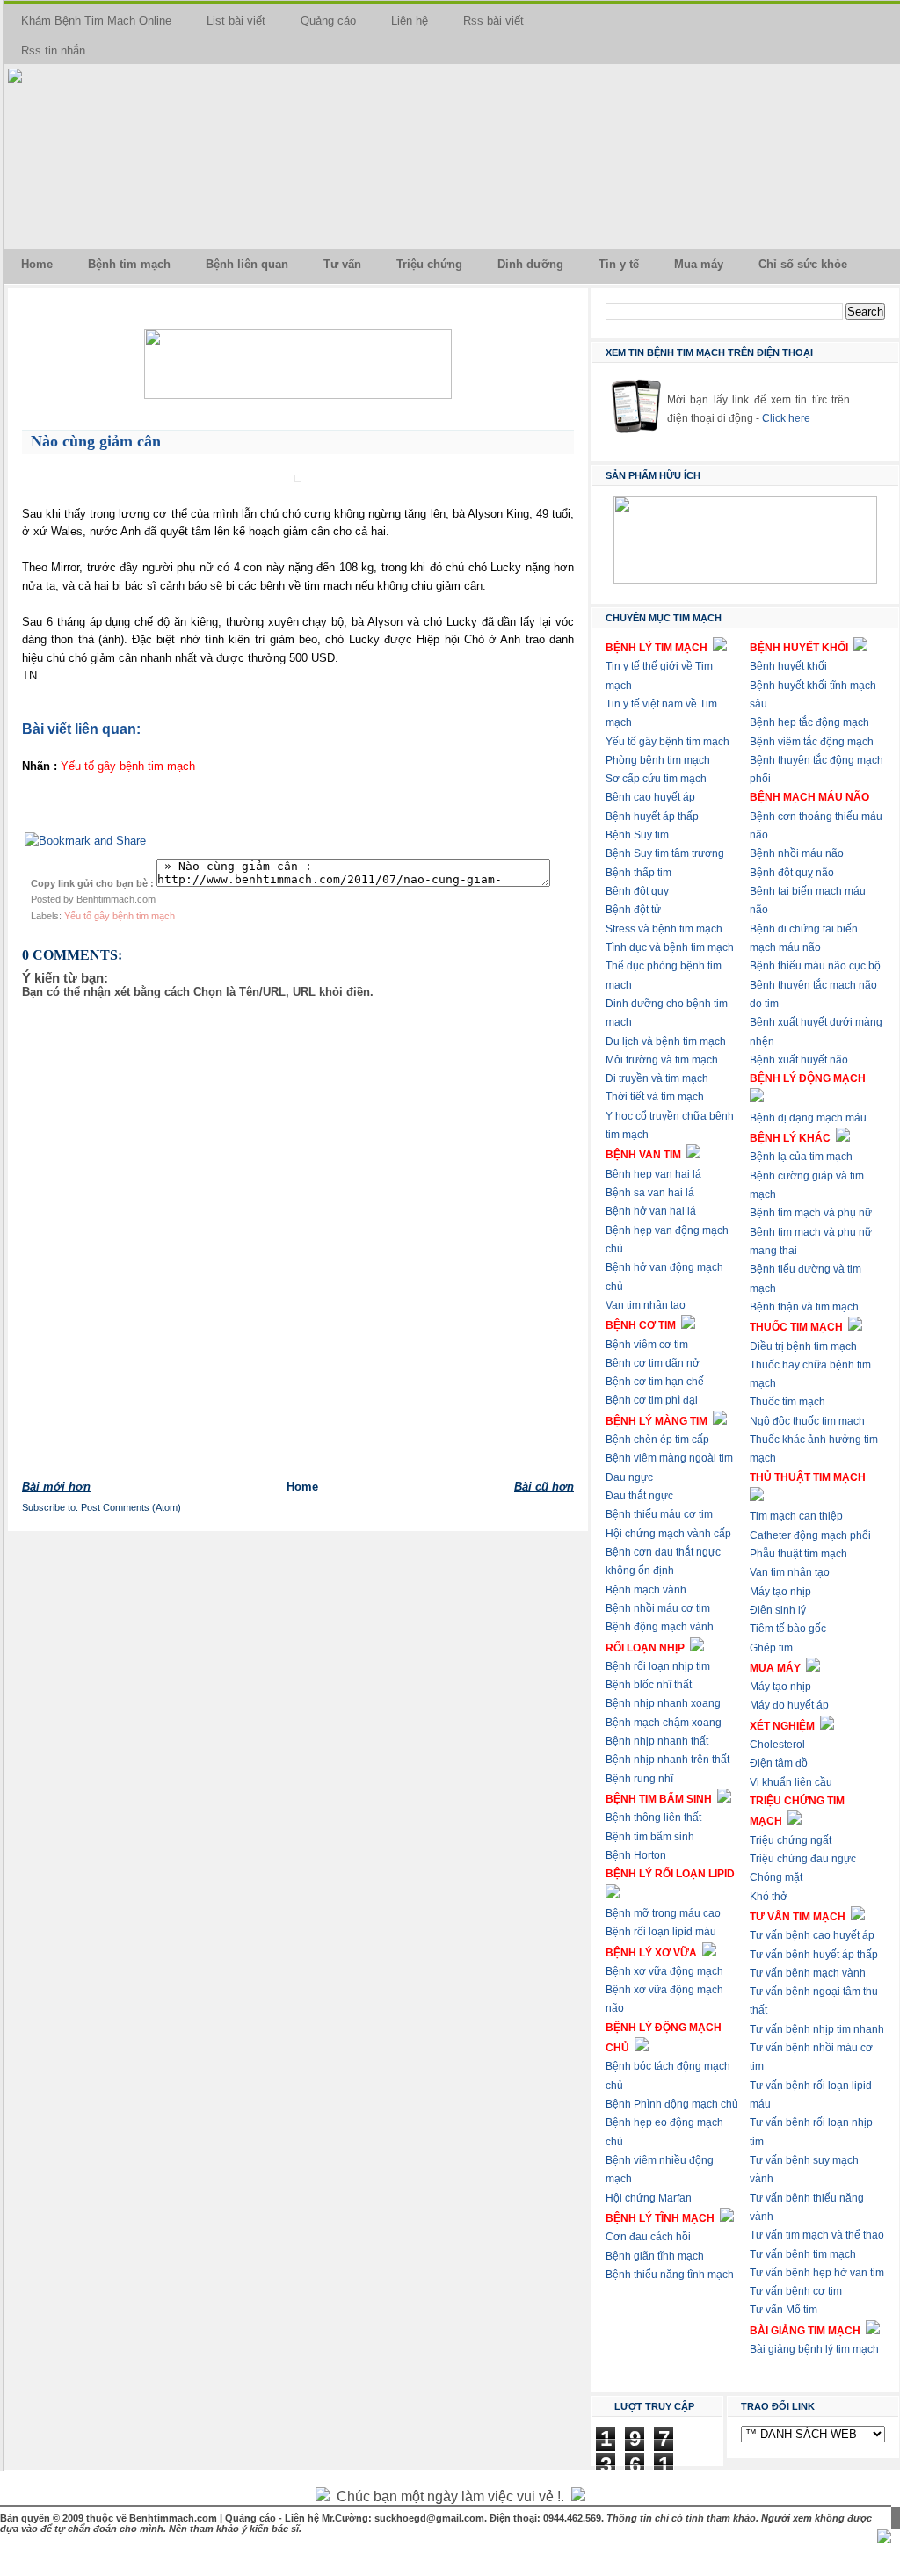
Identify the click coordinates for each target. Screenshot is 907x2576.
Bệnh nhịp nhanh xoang (663, 1703)
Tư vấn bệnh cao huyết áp (812, 1935)
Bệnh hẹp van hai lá (653, 1174)
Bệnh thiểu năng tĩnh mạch (670, 2275)
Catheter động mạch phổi (810, 1535)
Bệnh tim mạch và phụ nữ (811, 1213)
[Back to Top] (884, 2538)
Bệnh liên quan (247, 264)
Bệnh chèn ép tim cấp (657, 1440)
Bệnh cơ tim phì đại (652, 1400)
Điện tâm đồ (779, 1763)
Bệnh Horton (636, 1855)
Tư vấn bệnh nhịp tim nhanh (817, 2029)
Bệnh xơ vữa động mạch (664, 1971)
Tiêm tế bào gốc (788, 1629)
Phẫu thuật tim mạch (798, 1554)
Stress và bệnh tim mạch (664, 929)
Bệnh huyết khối (788, 666)
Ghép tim (771, 1648)
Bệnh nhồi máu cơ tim (658, 1608)
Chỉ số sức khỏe (803, 264)
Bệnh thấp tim (639, 873)
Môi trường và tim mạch (662, 1060)
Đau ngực (629, 1477)
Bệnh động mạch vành (660, 1627)
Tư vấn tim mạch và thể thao (817, 2235)
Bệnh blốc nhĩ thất (649, 1685)
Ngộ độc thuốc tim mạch (807, 1421)
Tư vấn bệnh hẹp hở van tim (817, 2273)
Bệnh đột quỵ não (792, 873)
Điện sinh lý (778, 1610)
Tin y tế (619, 264)
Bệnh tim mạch (129, 264)
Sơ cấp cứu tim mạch (656, 779)
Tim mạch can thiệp (796, 1516)
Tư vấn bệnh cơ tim (796, 2291)
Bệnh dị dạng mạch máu (808, 1118)
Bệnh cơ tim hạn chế (655, 1382)
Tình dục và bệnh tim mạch (670, 947)
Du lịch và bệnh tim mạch (666, 1041)
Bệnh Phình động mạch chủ (672, 2104)
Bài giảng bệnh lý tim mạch (814, 2349)
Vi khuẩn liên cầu (791, 1782)
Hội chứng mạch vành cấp (668, 1534)
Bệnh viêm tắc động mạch (812, 742)
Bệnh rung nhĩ (639, 1779)
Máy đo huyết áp (789, 1705)
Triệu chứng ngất (791, 1840)
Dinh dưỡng (530, 264)
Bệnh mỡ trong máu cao (663, 1913)
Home (37, 264)
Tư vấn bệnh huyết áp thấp (814, 1955)
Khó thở (769, 1897)
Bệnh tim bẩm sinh (650, 1837)
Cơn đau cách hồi (648, 2237)
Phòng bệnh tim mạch (658, 760)
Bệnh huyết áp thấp (652, 816)
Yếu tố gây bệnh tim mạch (120, 916)
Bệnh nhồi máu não (797, 853)
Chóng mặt (776, 1877)
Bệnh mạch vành (646, 1590)
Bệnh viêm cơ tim (647, 1345)
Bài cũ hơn (544, 1487)
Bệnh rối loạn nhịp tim (658, 1666)
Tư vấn (342, 264)
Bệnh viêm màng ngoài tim (669, 1458)
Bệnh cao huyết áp (650, 797)
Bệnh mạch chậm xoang (664, 1723)
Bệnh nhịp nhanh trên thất (668, 1760)
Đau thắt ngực (639, 1496)
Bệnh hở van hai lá (651, 1211)
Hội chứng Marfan (649, 2198)
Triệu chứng (429, 264)
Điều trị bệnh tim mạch (803, 1346)
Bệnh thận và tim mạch (804, 1307)
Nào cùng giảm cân (96, 441)
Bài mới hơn (56, 1487)
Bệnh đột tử (633, 910)
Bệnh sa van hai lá (650, 1193)
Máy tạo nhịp (780, 1592)
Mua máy (699, 264)
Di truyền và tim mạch (657, 1078)
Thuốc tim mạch (787, 1402)
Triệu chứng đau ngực (803, 1859)
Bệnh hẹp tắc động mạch (809, 722)
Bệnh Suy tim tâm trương (665, 853)
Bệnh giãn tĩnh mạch (655, 2256)
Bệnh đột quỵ (637, 891)
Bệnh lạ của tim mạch (801, 1157)
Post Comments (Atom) (131, 1507)
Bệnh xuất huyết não (799, 1060)
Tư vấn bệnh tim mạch (803, 2254)
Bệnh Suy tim (637, 835)
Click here (786, 418)
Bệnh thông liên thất (653, 1818)
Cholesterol (777, 1745)
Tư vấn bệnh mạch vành (808, 1973)
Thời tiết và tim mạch (655, 1097)
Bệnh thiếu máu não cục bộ (815, 966)
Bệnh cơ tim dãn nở (653, 1363)
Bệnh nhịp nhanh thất (657, 1741)
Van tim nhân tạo (646, 1305)
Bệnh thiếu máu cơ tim (659, 1514)
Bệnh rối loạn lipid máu (661, 1932)
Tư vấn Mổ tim (784, 2310)
